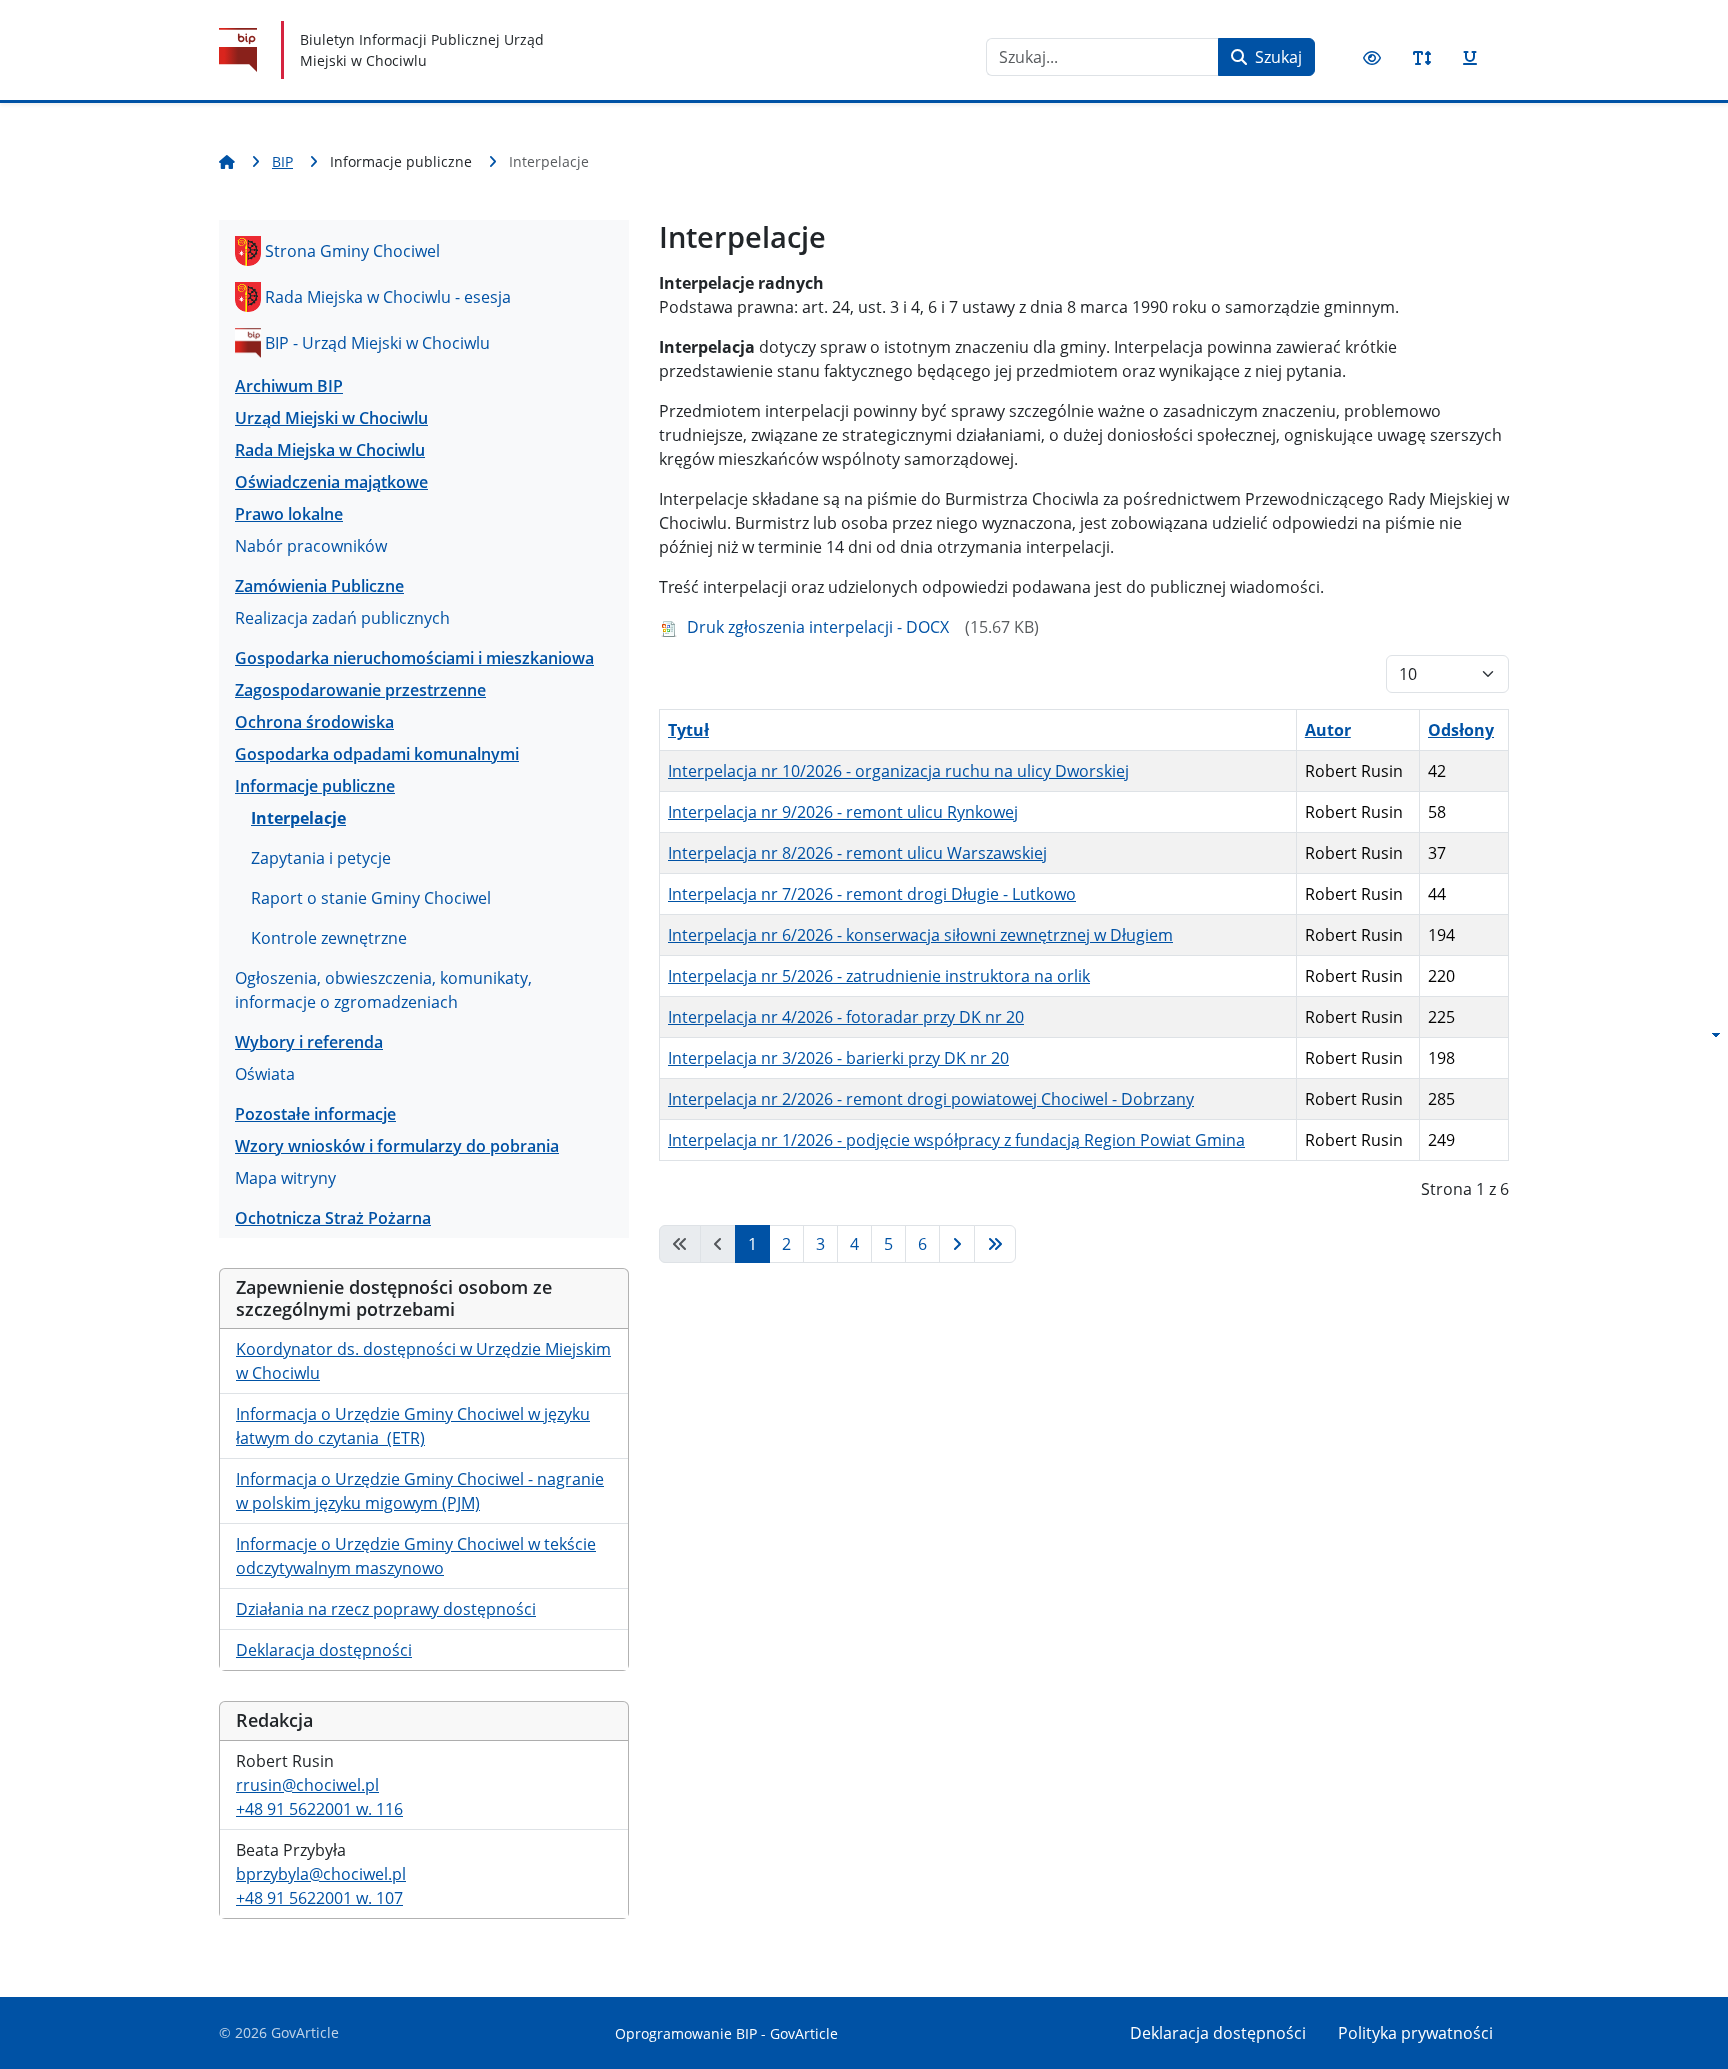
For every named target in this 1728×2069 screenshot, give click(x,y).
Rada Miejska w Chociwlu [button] (330, 450)
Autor (1328, 730)
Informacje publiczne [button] (315, 786)
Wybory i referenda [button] (309, 1042)
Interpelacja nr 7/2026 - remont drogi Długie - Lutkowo (872, 894)
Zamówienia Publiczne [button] (319, 586)
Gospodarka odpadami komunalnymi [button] (377, 754)
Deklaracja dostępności (324, 1650)
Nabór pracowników (311, 546)
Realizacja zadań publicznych (342, 618)
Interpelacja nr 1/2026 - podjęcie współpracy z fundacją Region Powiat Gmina (956, 1140)
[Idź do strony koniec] (995, 1244)
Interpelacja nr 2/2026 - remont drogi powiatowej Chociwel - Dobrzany (931, 1099)
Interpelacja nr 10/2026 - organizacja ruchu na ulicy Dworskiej (898, 771)
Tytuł (688, 730)
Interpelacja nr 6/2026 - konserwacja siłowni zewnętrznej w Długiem (920, 935)
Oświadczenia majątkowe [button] (331, 482)
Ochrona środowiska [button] (314, 722)
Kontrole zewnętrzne (329, 938)
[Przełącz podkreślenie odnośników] (1470, 58)
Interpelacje (298, 818)
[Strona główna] (231, 161)
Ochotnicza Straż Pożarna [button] (333, 1218)
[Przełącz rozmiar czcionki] (1422, 58)
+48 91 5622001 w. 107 (319, 1898)
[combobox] (1102, 57)
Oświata (265, 1074)
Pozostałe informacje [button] (315, 1114)
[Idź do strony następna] (957, 1244)
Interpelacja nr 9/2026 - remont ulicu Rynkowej (843, 812)
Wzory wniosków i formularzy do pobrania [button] (397, 1146)
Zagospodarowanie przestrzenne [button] (360, 690)
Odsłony (1461, 730)
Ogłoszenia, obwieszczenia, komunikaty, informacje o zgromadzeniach (383, 990)
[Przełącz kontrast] (1372, 58)
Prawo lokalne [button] (289, 514)
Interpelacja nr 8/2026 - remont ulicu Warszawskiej (857, 853)
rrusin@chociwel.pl (307, 1785)
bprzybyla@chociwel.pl (321, 1874)
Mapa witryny (285, 1178)
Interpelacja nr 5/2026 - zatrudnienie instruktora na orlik (879, 976)
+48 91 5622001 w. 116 (319, 1809)
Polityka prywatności (1415, 2033)
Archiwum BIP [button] (289, 386)
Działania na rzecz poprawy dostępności (386, 1609)
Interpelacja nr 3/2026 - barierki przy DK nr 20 (838, 1058)
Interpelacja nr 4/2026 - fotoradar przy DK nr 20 (846, 1017)
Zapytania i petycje (321, 858)
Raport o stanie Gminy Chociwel (371, 898)
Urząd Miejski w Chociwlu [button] (331, 418)
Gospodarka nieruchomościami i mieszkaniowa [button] (414, 658)
